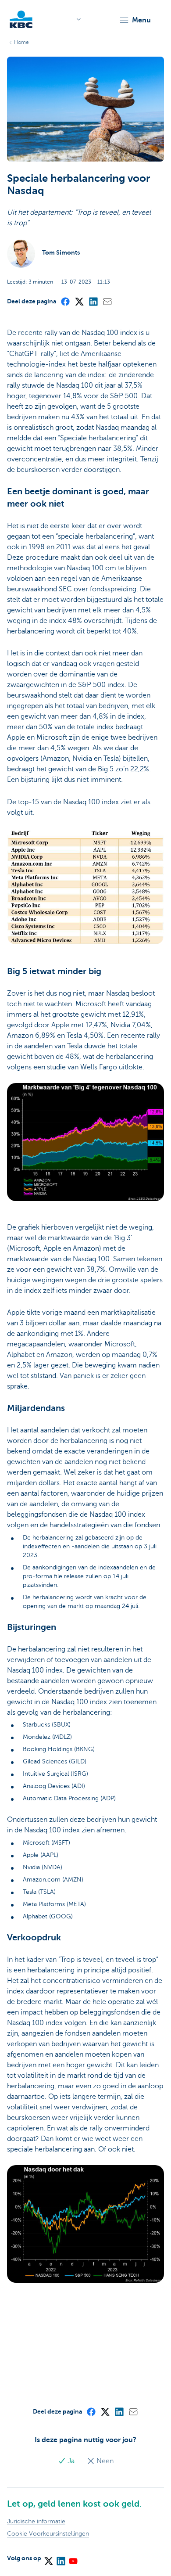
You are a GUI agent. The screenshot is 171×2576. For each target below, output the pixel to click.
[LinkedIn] (93, 301)
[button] (135, 20)
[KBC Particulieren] (21, 19)
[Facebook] (65, 301)
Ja (71, 2461)
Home (21, 42)
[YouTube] (73, 2558)
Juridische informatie (36, 2521)
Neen (104, 2461)
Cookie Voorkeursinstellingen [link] (48, 2534)
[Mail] (107, 301)
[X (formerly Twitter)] (79, 301)
